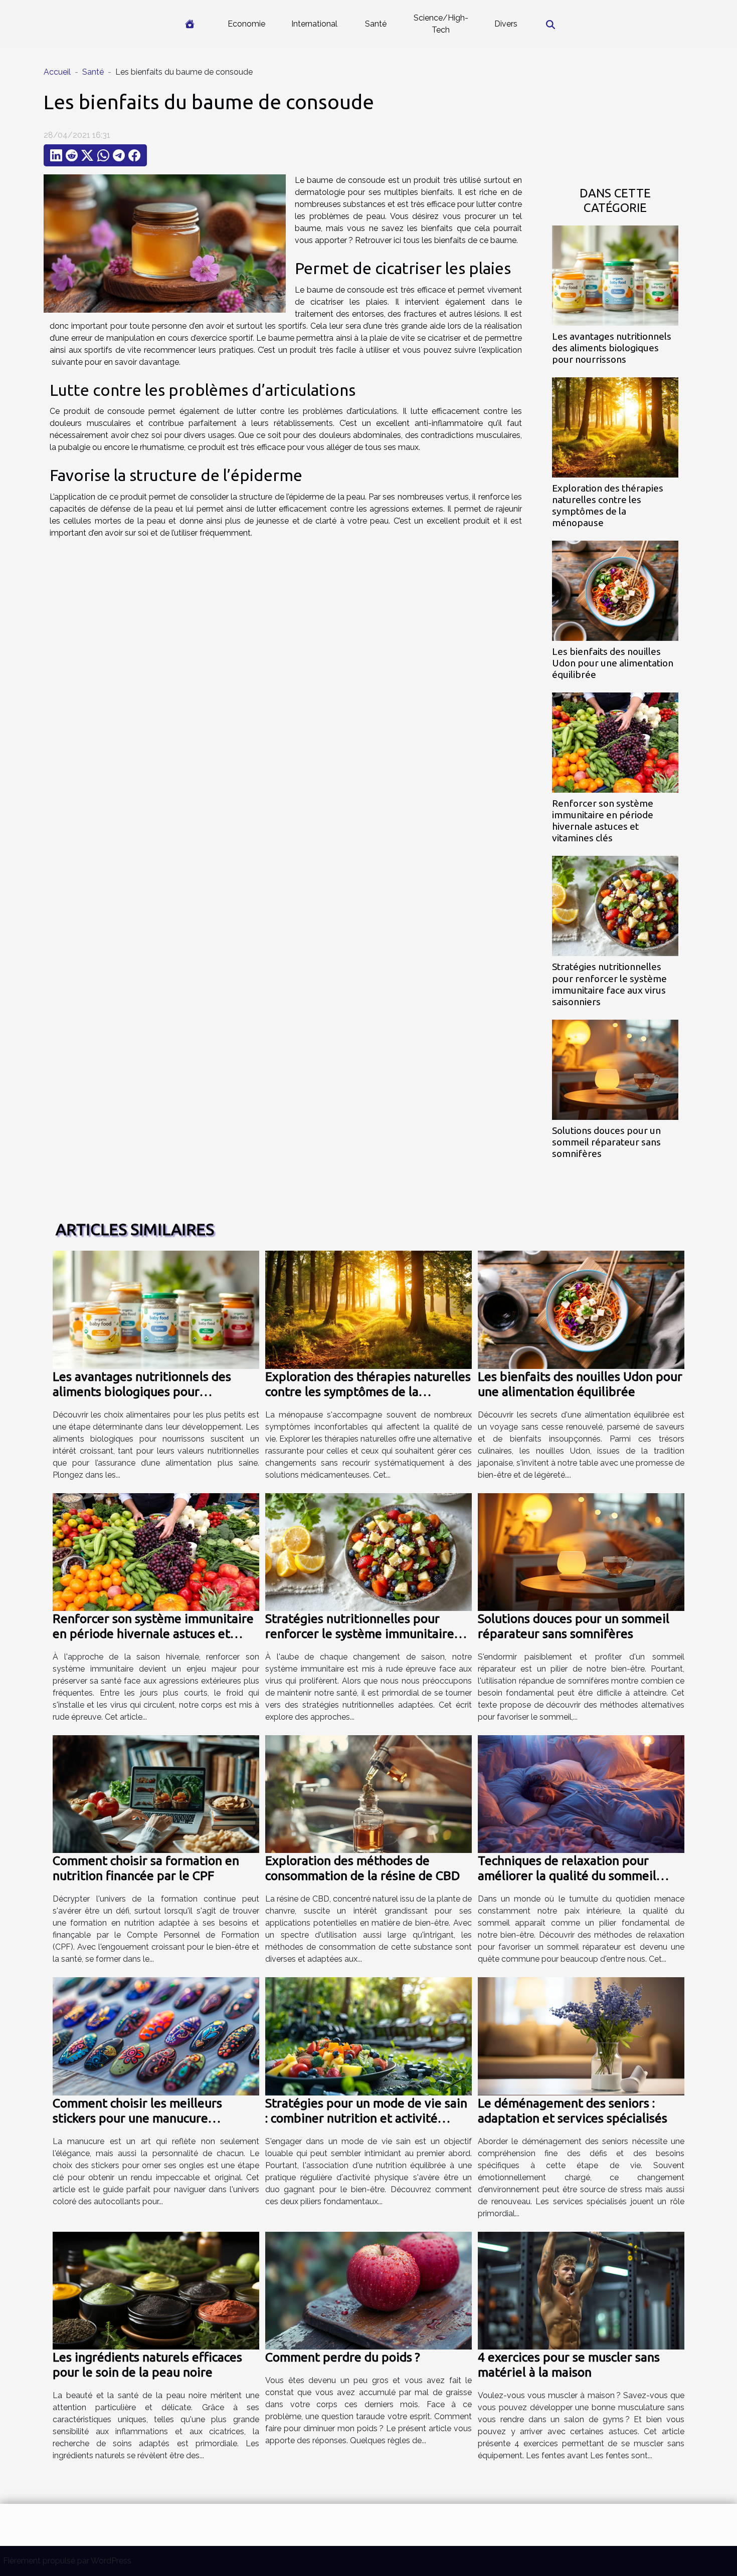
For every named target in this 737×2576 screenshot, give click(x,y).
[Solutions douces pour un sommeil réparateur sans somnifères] (615, 1069)
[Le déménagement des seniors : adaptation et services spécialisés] (581, 2036)
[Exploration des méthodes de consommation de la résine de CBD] (368, 1794)
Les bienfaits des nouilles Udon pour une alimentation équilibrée (613, 663)
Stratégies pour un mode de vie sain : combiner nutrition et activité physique (366, 2118)
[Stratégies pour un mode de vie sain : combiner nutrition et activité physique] (368, 2036)
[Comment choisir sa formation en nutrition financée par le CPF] (156, 1794)
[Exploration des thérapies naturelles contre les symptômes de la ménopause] (615, 427)
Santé (376, 24)
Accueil (57, 72)
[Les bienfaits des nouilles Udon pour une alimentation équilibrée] (615, 590)
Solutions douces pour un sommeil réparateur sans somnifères (606, 1142)
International (314, 24)
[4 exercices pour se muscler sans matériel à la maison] (581, 2290)
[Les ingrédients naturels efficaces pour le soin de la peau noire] (156, 2290)
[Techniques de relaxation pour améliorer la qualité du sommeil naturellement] (581, 1794)
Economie (246, 24)
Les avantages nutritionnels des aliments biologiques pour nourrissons (612, 348)
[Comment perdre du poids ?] (368, 2290)
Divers (506, 24)
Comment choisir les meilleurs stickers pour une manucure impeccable (137, 2118)
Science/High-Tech (441, 24)
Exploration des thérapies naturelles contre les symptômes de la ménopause (608, 505)
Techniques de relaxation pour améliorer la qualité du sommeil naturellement (567, 1876)
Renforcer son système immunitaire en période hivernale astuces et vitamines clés (603, 821)
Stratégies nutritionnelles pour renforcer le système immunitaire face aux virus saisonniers (609, 984)
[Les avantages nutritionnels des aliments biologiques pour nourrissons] (615, 275)
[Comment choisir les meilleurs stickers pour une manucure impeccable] (156, 2036)
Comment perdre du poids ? (343, 2357)
